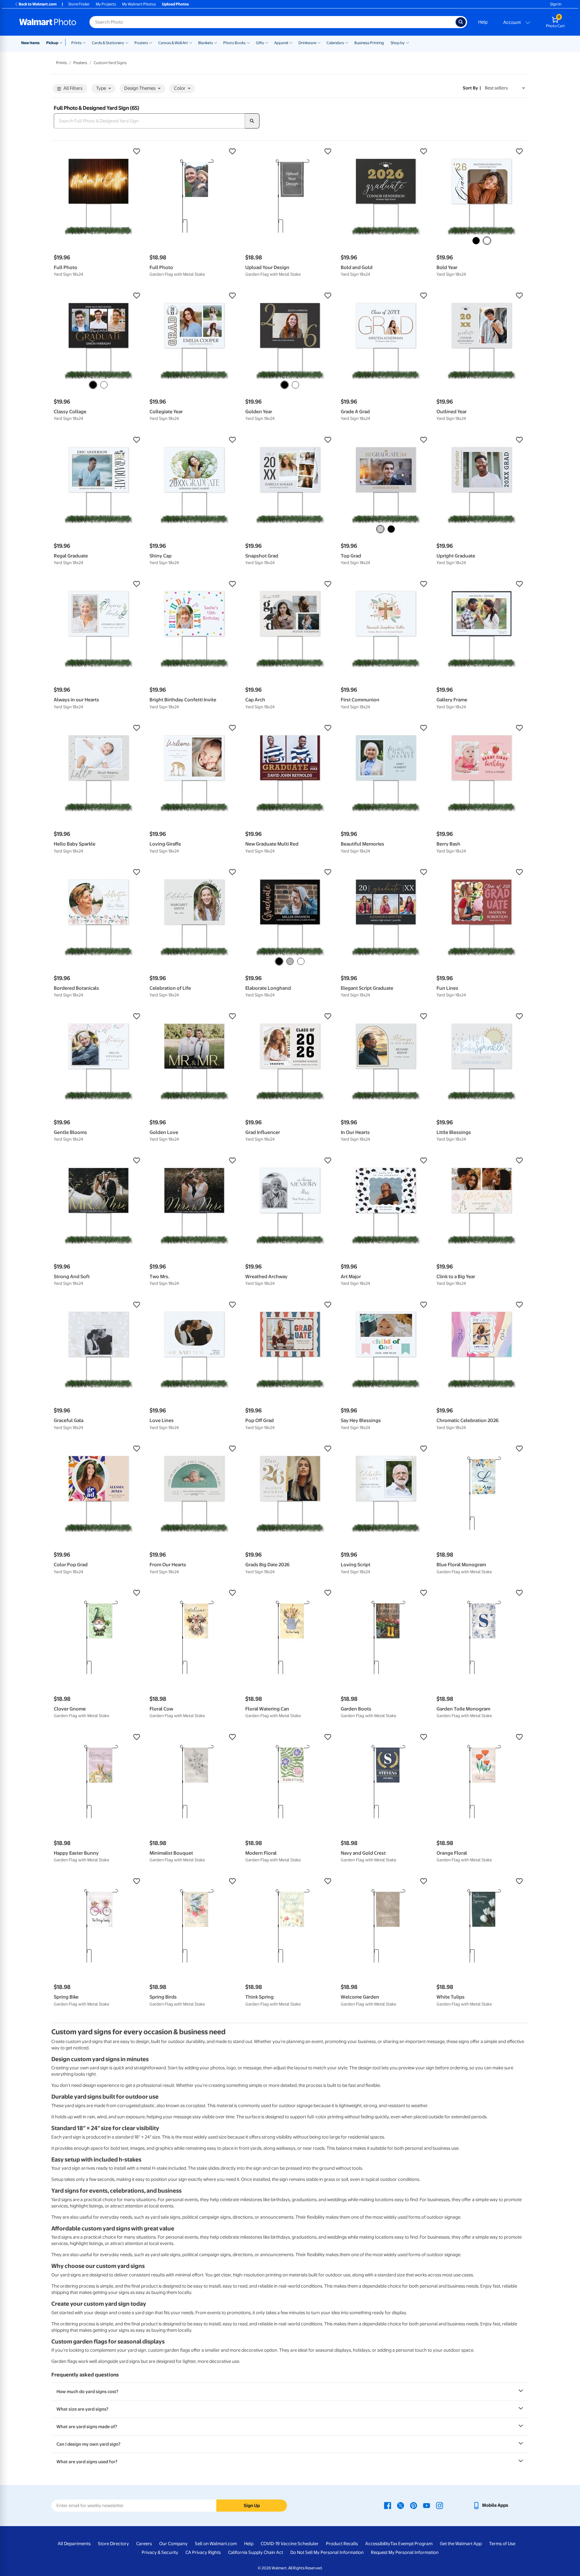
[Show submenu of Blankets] (216, 42)
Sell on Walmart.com (216, 2544)
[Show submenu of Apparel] (291, 42)
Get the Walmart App (461, 2544)
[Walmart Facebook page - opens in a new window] (388, 2505)
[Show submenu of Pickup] (62, 42)
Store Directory (113, 2544)
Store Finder (79, 4)
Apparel (281, 43)
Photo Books (234, 43)
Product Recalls (342, 2544)
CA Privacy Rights (203, 2552)
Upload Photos (175, 4)
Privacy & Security (160, 2552)
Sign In (556, 4)
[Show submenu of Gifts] (267, 42)
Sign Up (252, 2506)
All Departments (74, 2544)
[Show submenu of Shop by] (408, 42)
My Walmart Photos (139, 4)
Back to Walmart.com (38, 4)
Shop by (398, 43)
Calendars (335, 43)
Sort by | (472, 88)
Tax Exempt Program (411, 2544)
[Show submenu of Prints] (84, 42)
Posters (141, 43)
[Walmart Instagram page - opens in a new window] (440, 2505)
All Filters (73, 88)
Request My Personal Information (405, 2552)
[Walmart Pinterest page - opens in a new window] (414, 2505)
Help (483, 22)
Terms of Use (502, 2544)
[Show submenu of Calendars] (347, 42)
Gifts (260, 43)
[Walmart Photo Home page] (48, 22)
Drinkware (307, 43)
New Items (30, 43)
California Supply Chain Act (256, 2552)
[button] (99, 151)
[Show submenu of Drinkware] (319, 42)
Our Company (173, 2544)
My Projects (106, 4)
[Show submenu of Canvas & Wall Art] (191, 42)
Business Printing (369, 43)
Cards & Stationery (108, 43)
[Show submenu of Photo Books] (248, 42)
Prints (76, 43)
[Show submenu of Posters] (151, 42)
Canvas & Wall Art (173, 43)
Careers (144, 2544)
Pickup (52, 43)
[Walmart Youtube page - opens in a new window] (427, 2505)
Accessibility (378, 2544)
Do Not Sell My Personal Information (327, 2552)
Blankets (206, 43)
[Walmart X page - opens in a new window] (401, 2505)
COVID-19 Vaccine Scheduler (290, 2544)
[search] (252, 121)
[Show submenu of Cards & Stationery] (127, 42)
